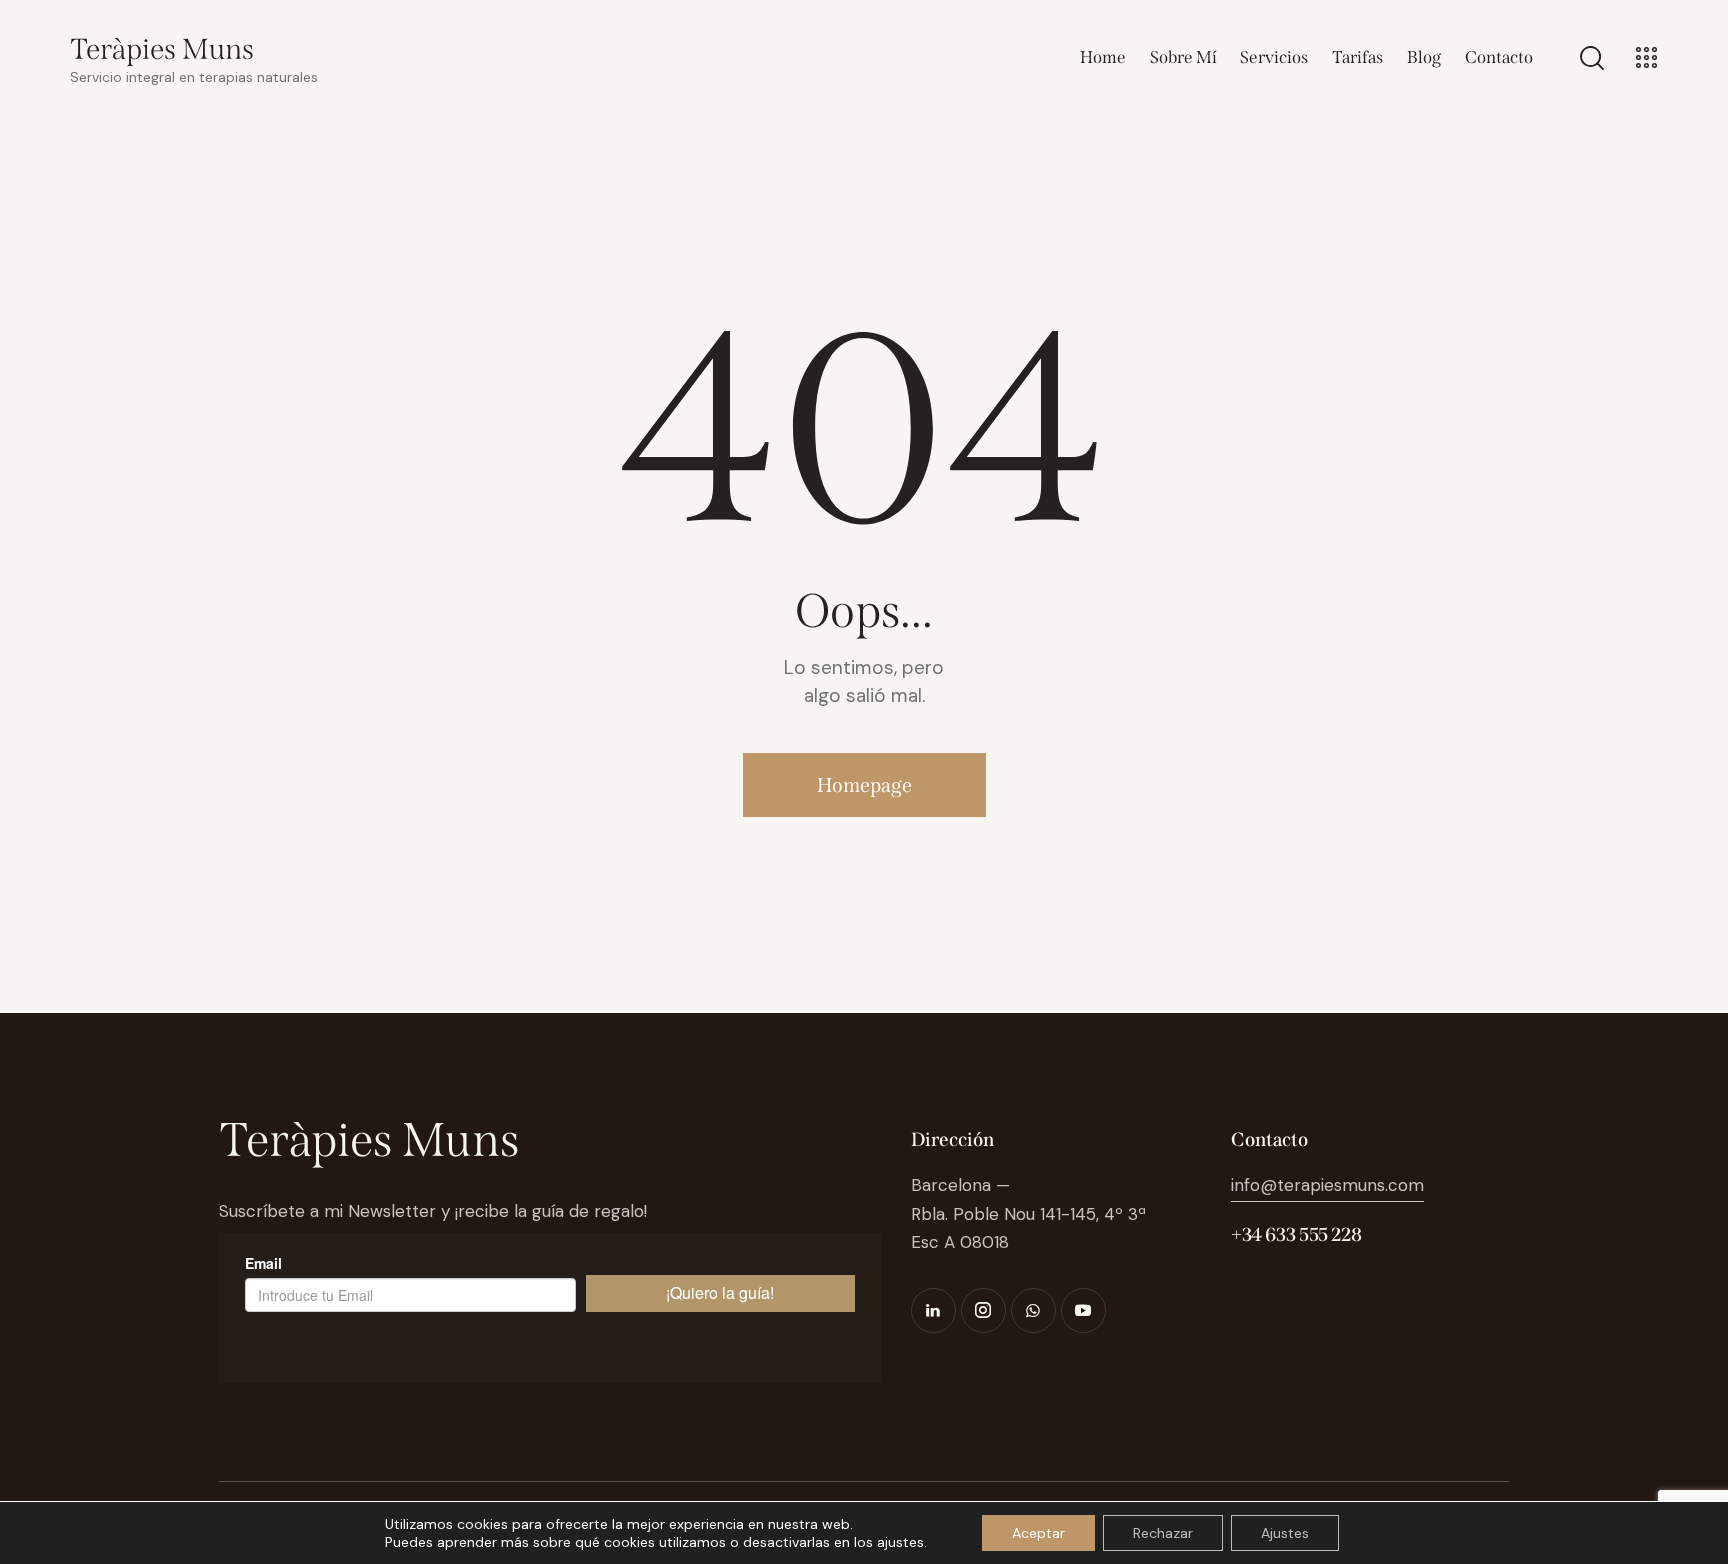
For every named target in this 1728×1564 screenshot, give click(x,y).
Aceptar (1038, 1533)
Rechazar (1163, 1533)
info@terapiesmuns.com (1327, 1185)
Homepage (864, 785)
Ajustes (1285, 1533)
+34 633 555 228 (1296, 1234)
